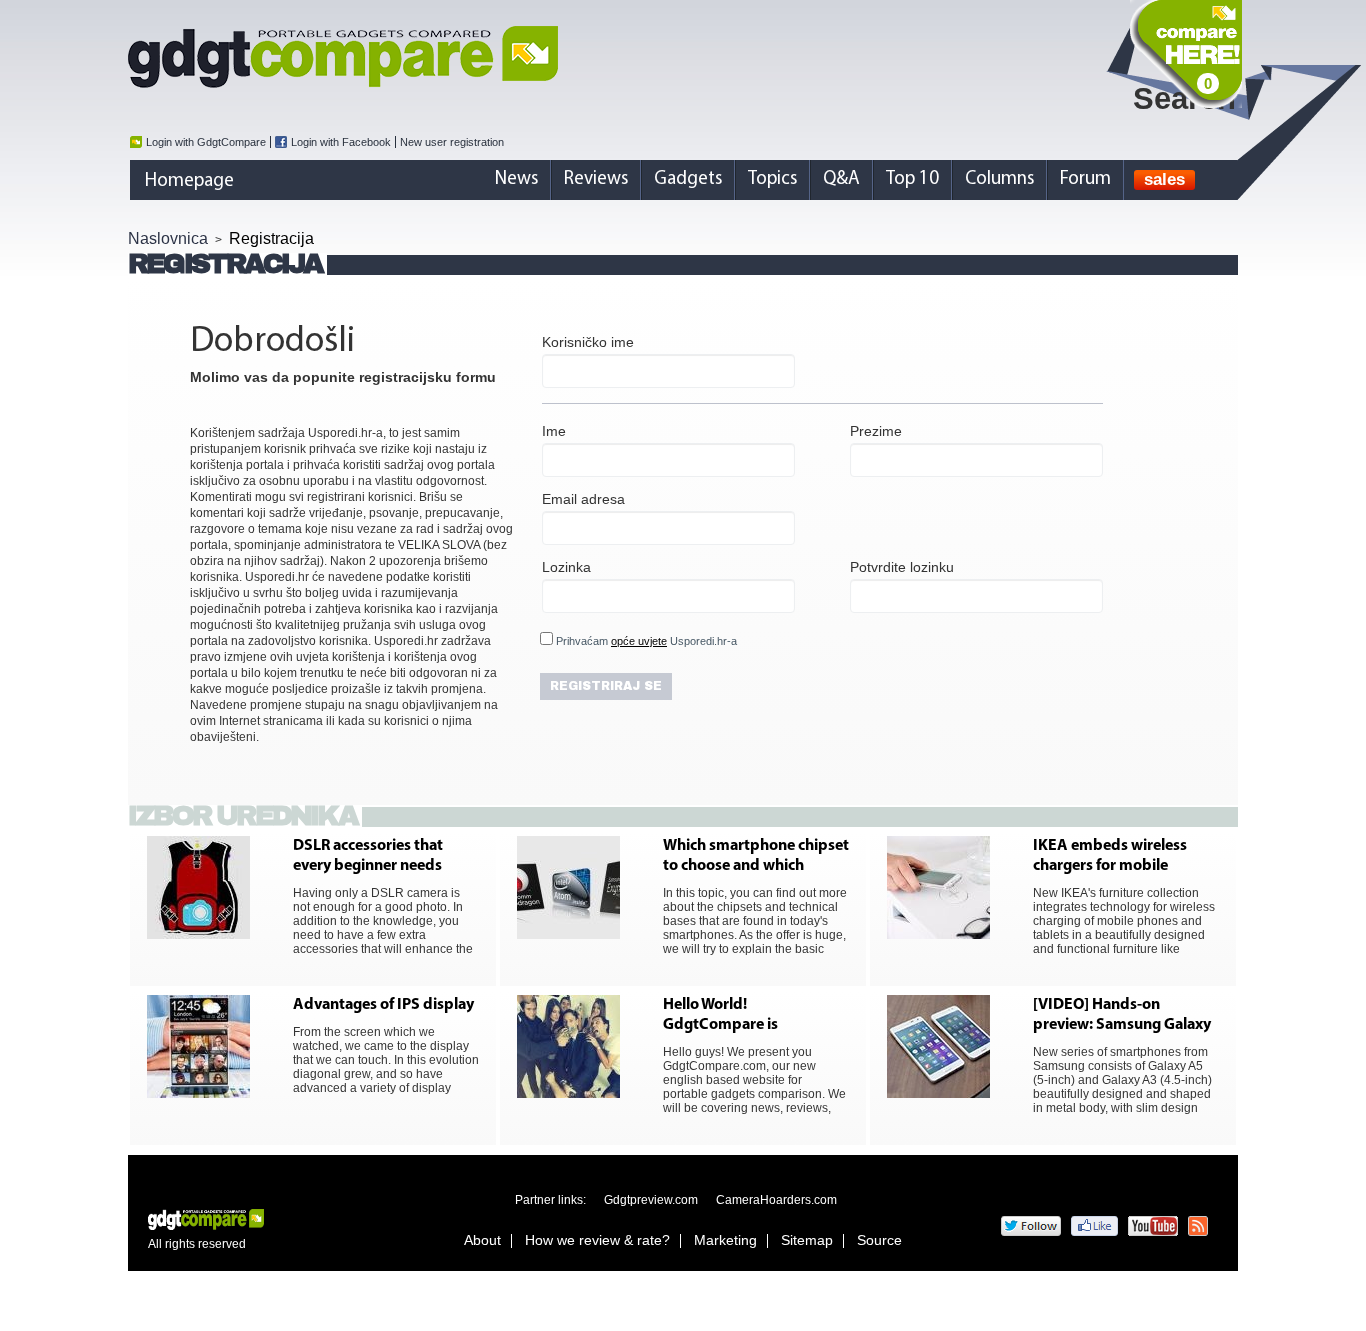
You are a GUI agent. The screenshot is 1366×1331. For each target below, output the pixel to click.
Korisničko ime (588, 342)
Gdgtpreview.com (651, 1200)
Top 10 (912, 179)
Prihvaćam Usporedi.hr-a (645, 641)
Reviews (596, 179)
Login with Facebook (341, 142)
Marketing (725, 1240)
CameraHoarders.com (776, 1200)
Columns (999, 179)
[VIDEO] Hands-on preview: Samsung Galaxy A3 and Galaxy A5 (1122, 1016)
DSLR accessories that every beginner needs (368, 856)
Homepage (189, 181)
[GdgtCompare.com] (683, 57)
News (516, 179)
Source (879, 1240)
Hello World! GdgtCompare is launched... (720, 1016)
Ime (554, 431)
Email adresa (583, 499)
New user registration (452, 142)
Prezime (876, 431)
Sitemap (807, 1240)
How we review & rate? (597, 1240)
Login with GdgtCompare (206, 142)
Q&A (841, 179)
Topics (772, 179)
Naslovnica (168, 238)
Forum (1085, 179)
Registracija (271, 238)
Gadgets (688, 179)
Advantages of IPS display (383, 1005)
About (482, 1240)
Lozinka (566, 567)
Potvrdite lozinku (902, 567)
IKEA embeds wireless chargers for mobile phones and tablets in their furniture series (1126, 857)
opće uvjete (639, 641)
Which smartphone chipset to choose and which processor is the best (756, 857)
